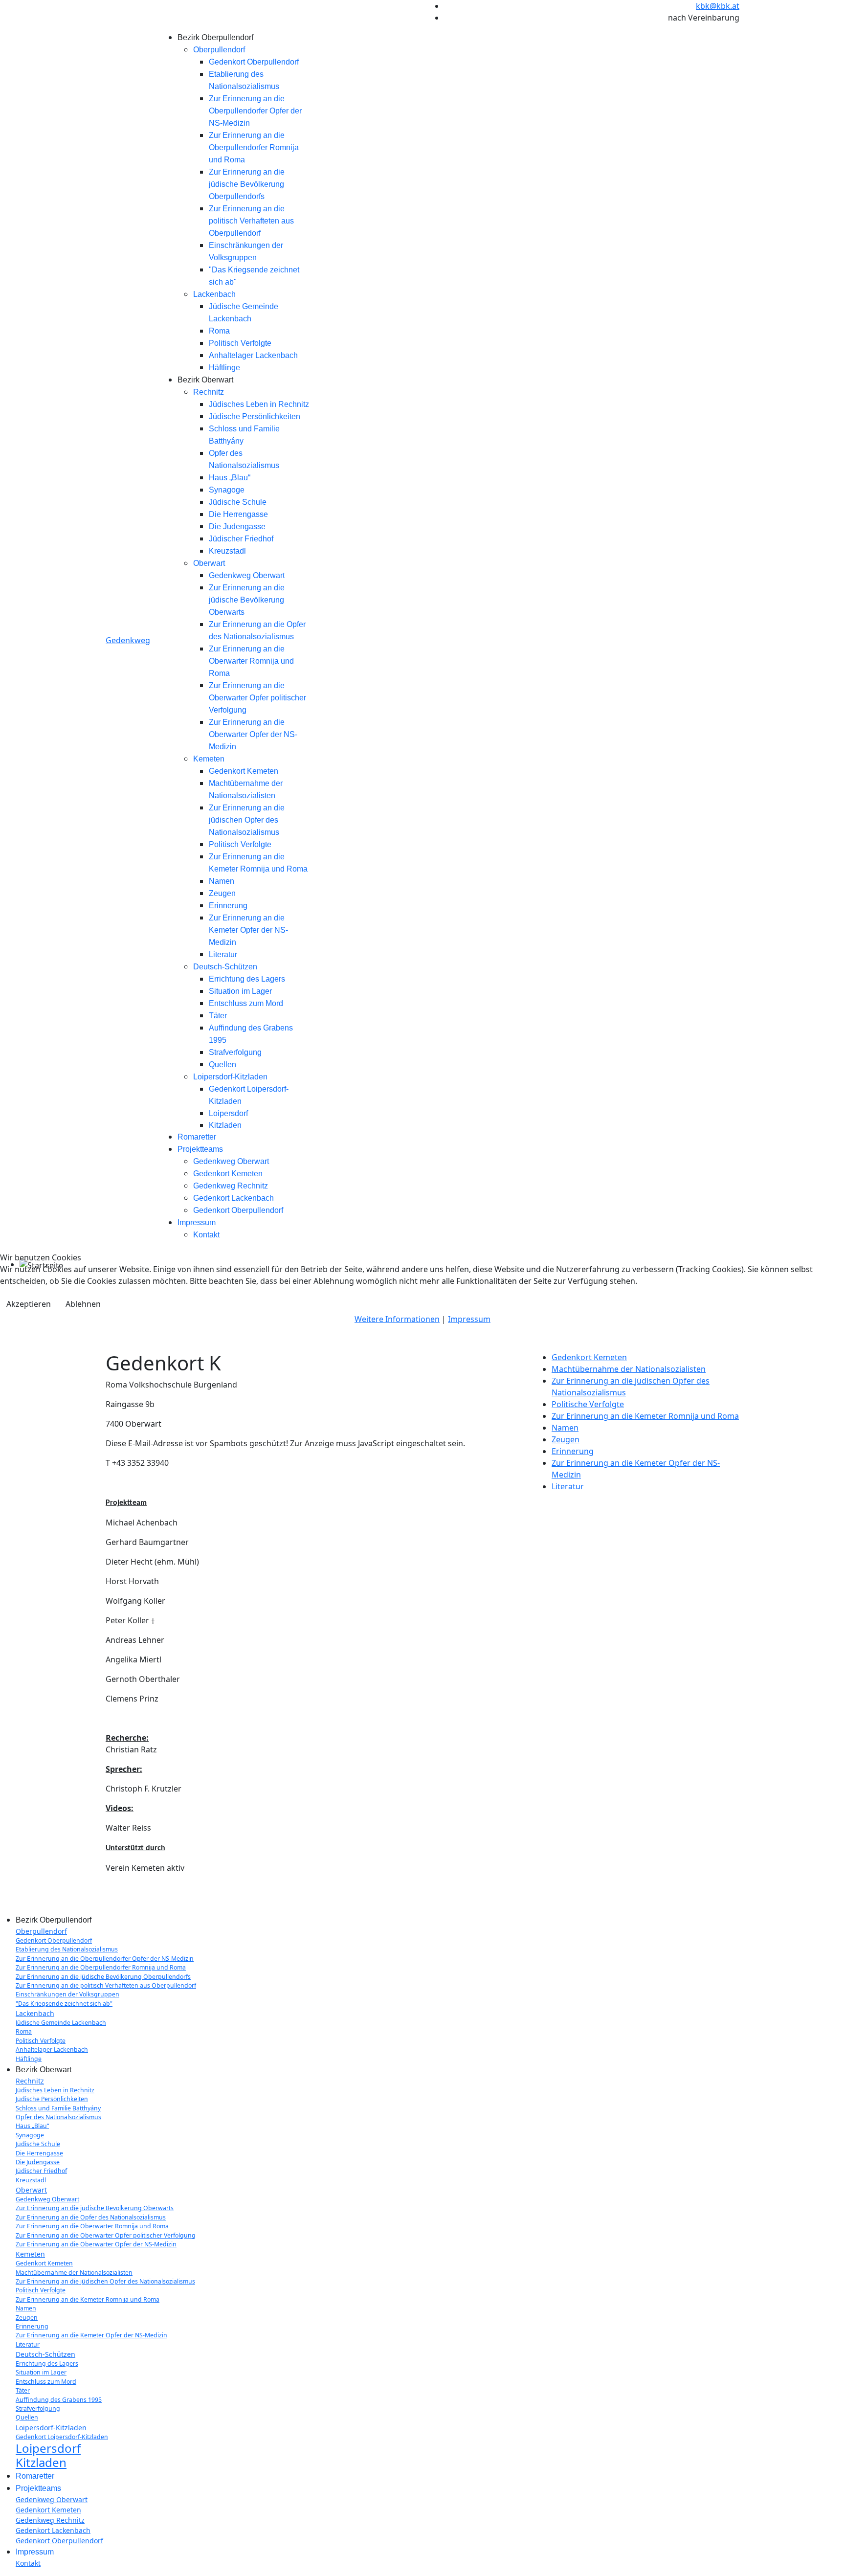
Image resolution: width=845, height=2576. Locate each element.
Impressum (469, 1319)
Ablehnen (83, 1304)
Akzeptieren (29, 1304)
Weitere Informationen (397, 1319)
